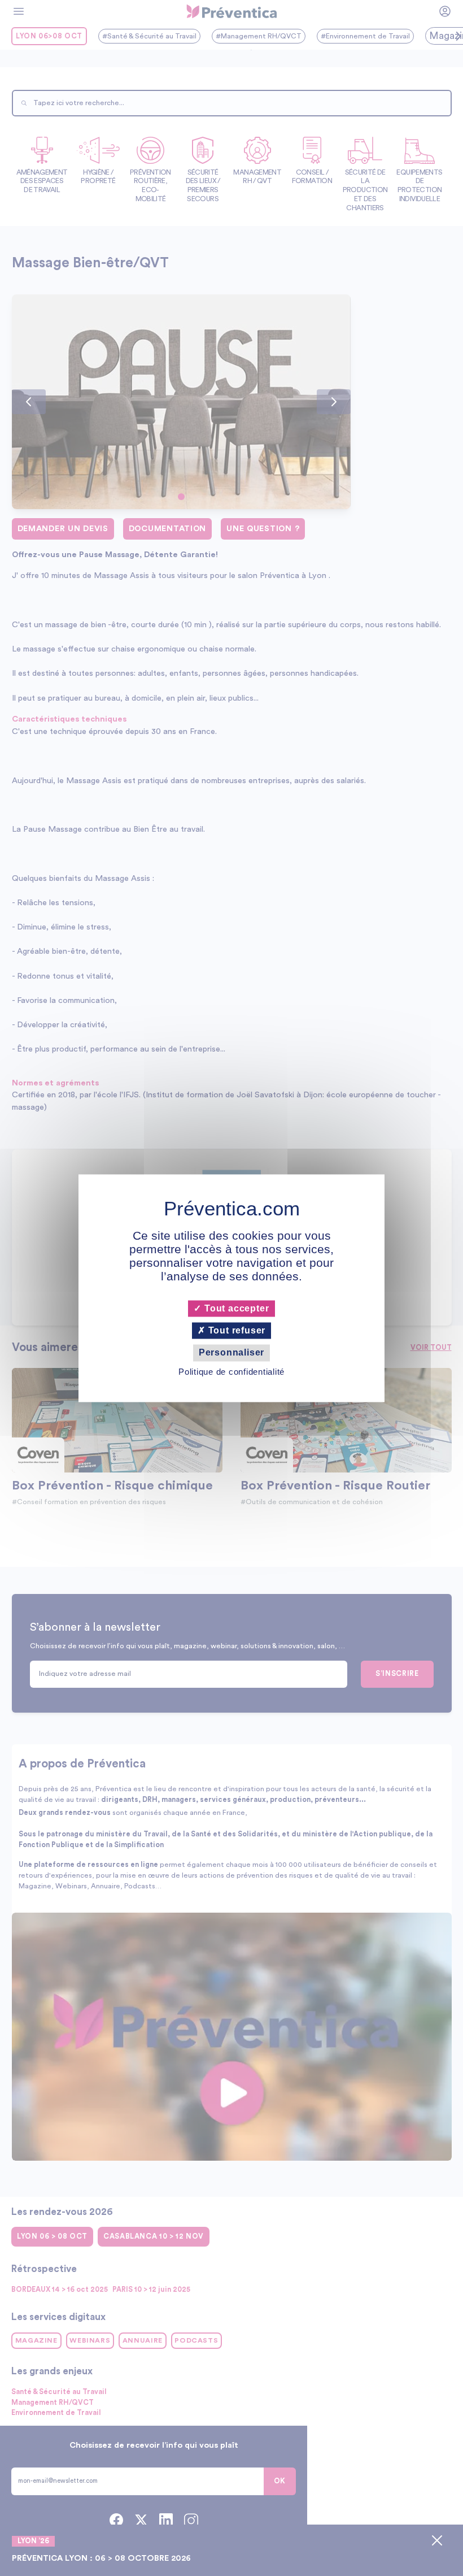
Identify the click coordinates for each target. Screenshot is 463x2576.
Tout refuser (235, 1331)
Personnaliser (231, 1353)
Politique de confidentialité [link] (231, 1372)
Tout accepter (235, 1308)
